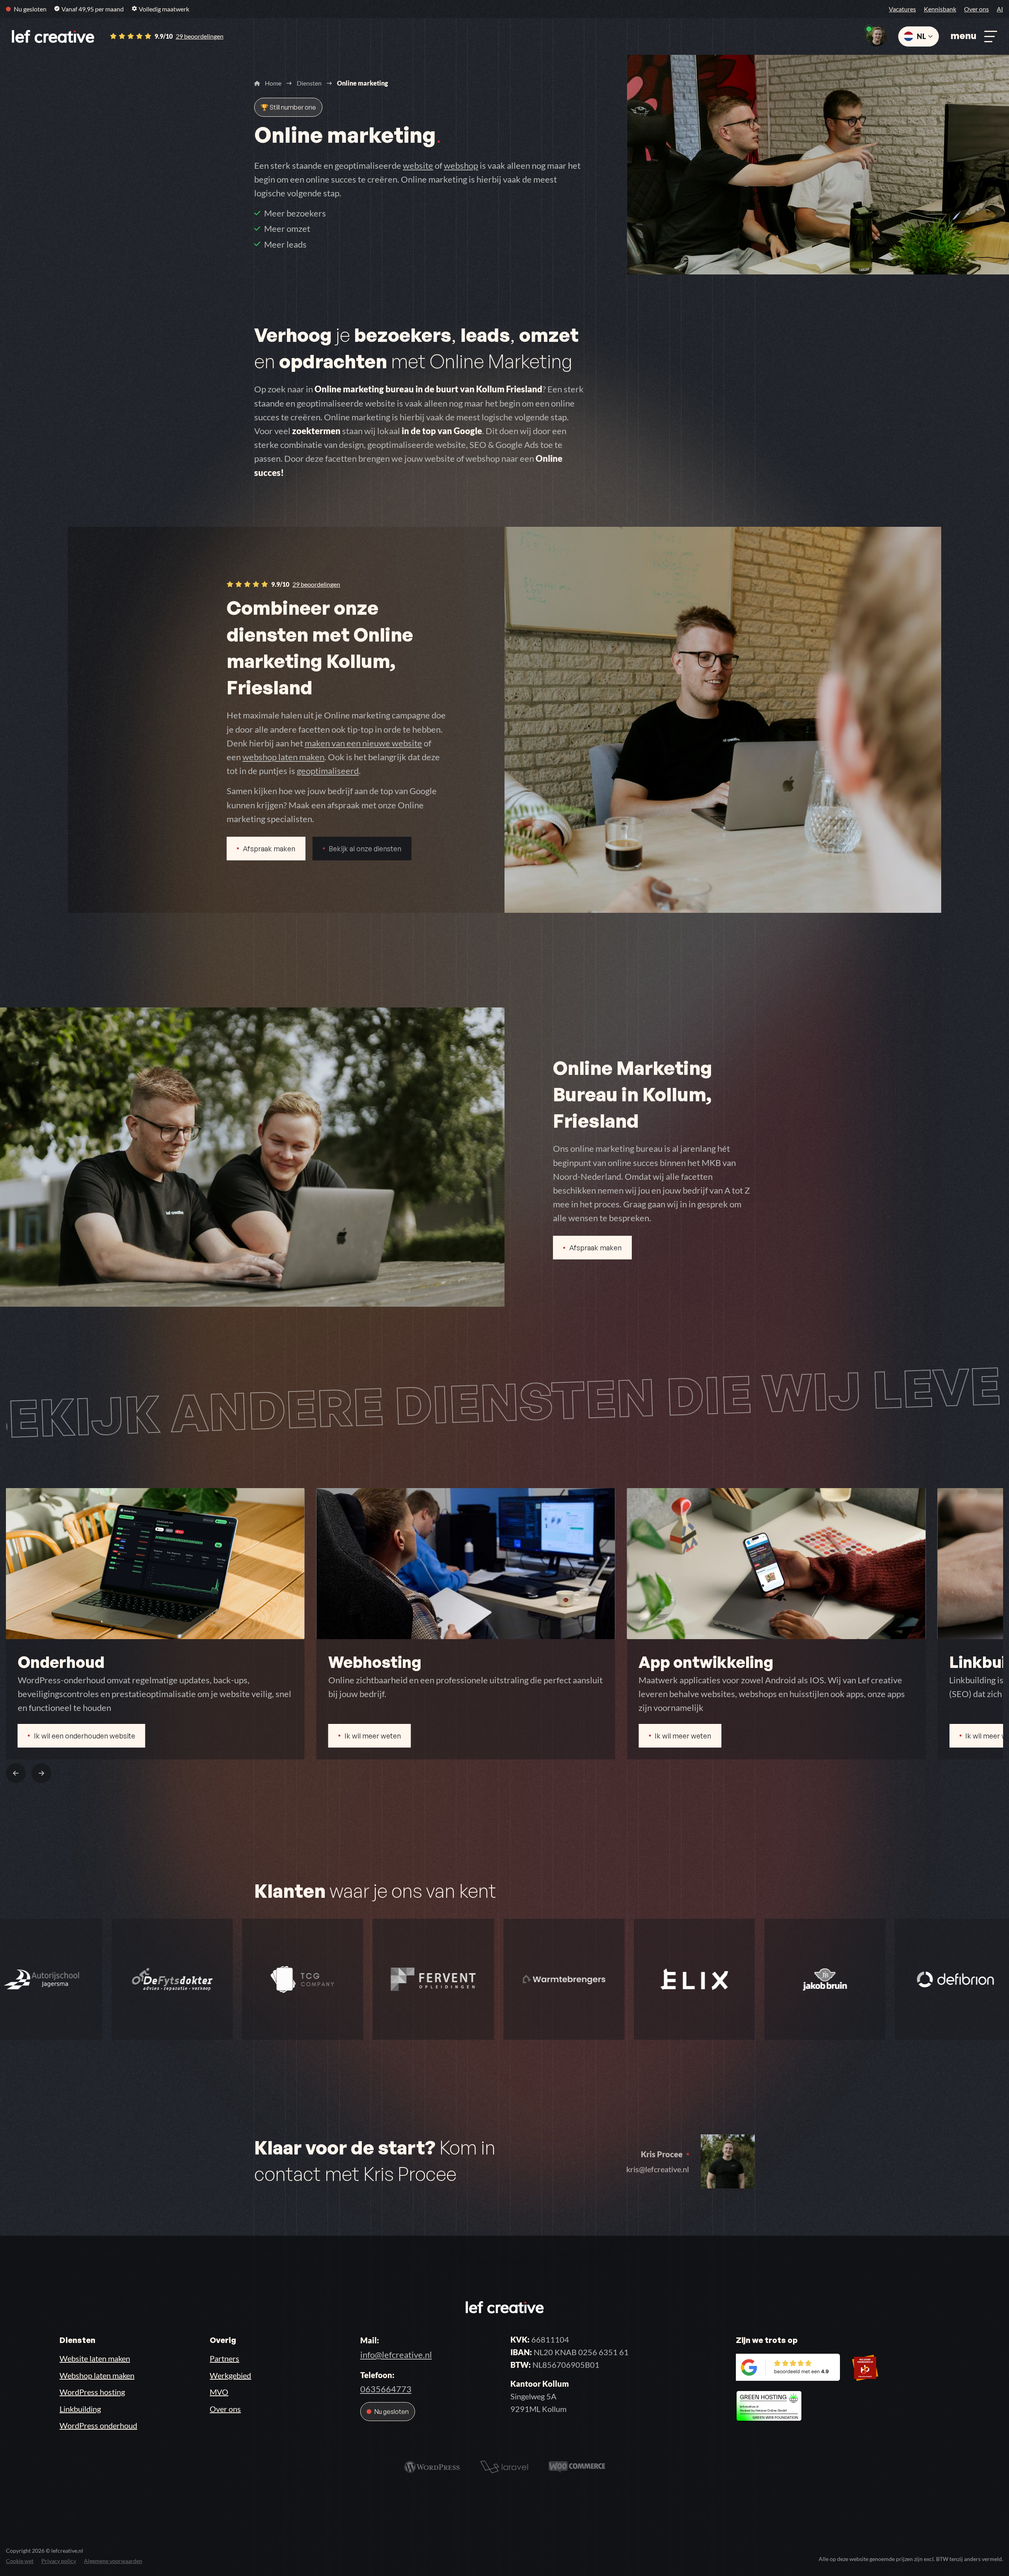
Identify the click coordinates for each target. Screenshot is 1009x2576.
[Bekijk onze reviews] (808, 2366)
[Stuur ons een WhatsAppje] (876, 36)
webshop (461, 165)
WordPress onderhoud (98, 2425)
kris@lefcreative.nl (658, 2169)
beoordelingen (200, 36)
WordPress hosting (92, 2392)
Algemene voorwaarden (113, 2561)
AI (1000, 9)
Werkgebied (230, 2375)
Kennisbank (940, 9)
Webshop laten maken (97, 2375)
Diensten (309, 83)
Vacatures (902, 9)
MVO (219, 2392)
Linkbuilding (80, 2409)
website (418, 165)
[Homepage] (53, 36)
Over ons (976, 9)
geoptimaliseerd (328, 771)
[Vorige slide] (16, 1773)
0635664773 (386, 2389)
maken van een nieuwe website (363, 743)
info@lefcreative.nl (396, 2355)
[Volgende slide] (41, 1773)
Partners (224, 2358)
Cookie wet (20, 2561)
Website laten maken (95, 2358)
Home (273, 83)
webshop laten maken (283, 757)
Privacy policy (59, 2561)
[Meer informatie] (769, 2404)
